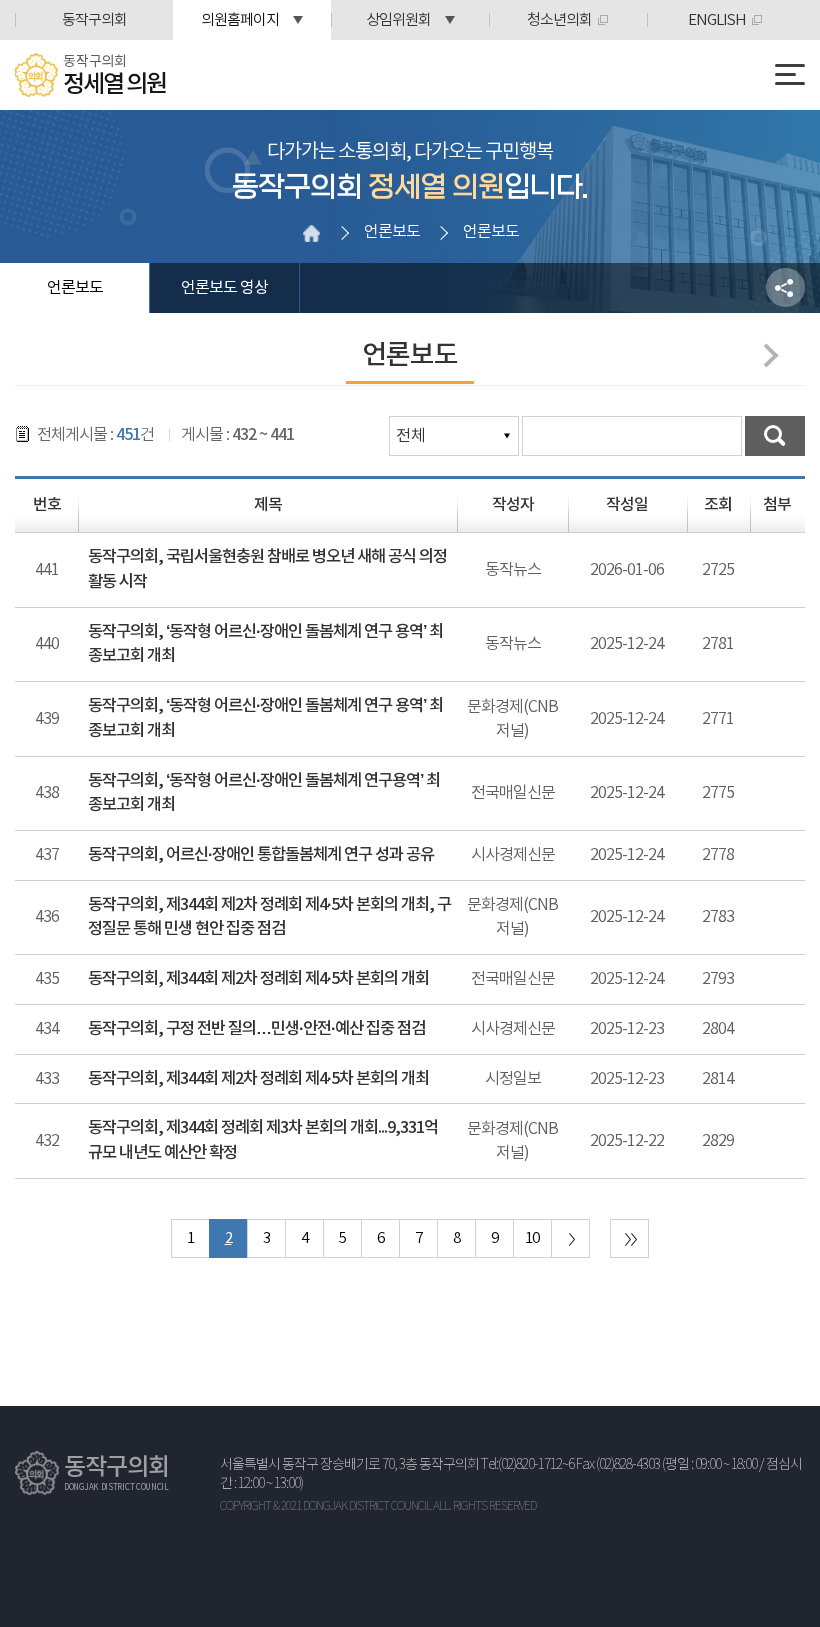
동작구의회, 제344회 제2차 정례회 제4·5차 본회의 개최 (258, 1079)
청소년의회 (559, 20)
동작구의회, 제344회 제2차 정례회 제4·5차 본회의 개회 (258, 979)
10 (532, 1238)
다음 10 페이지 (570, 1238)
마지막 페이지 (629, 1238)
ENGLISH (717, 20)
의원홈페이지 (240, 20)
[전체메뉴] (790, 74)
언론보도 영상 (224, 288)
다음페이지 (766, 355)
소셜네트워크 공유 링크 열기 (785, 287)
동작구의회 (94, 20)
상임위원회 (398, 20)
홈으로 (311, 233)
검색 (775, 436)
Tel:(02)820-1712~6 (527, 1465)
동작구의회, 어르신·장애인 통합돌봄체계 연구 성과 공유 (261, 855)
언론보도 (75, 288)
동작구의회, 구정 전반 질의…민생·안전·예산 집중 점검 (256, 1029)
